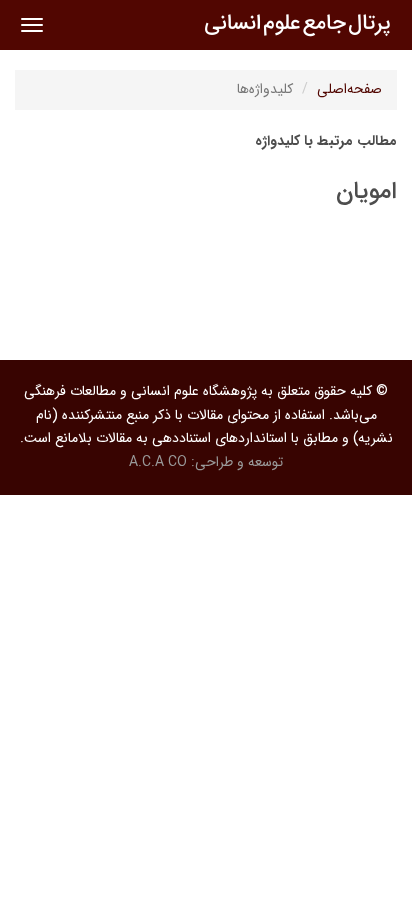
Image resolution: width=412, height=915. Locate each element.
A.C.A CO (158, 462)
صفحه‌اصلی (349, 89)
